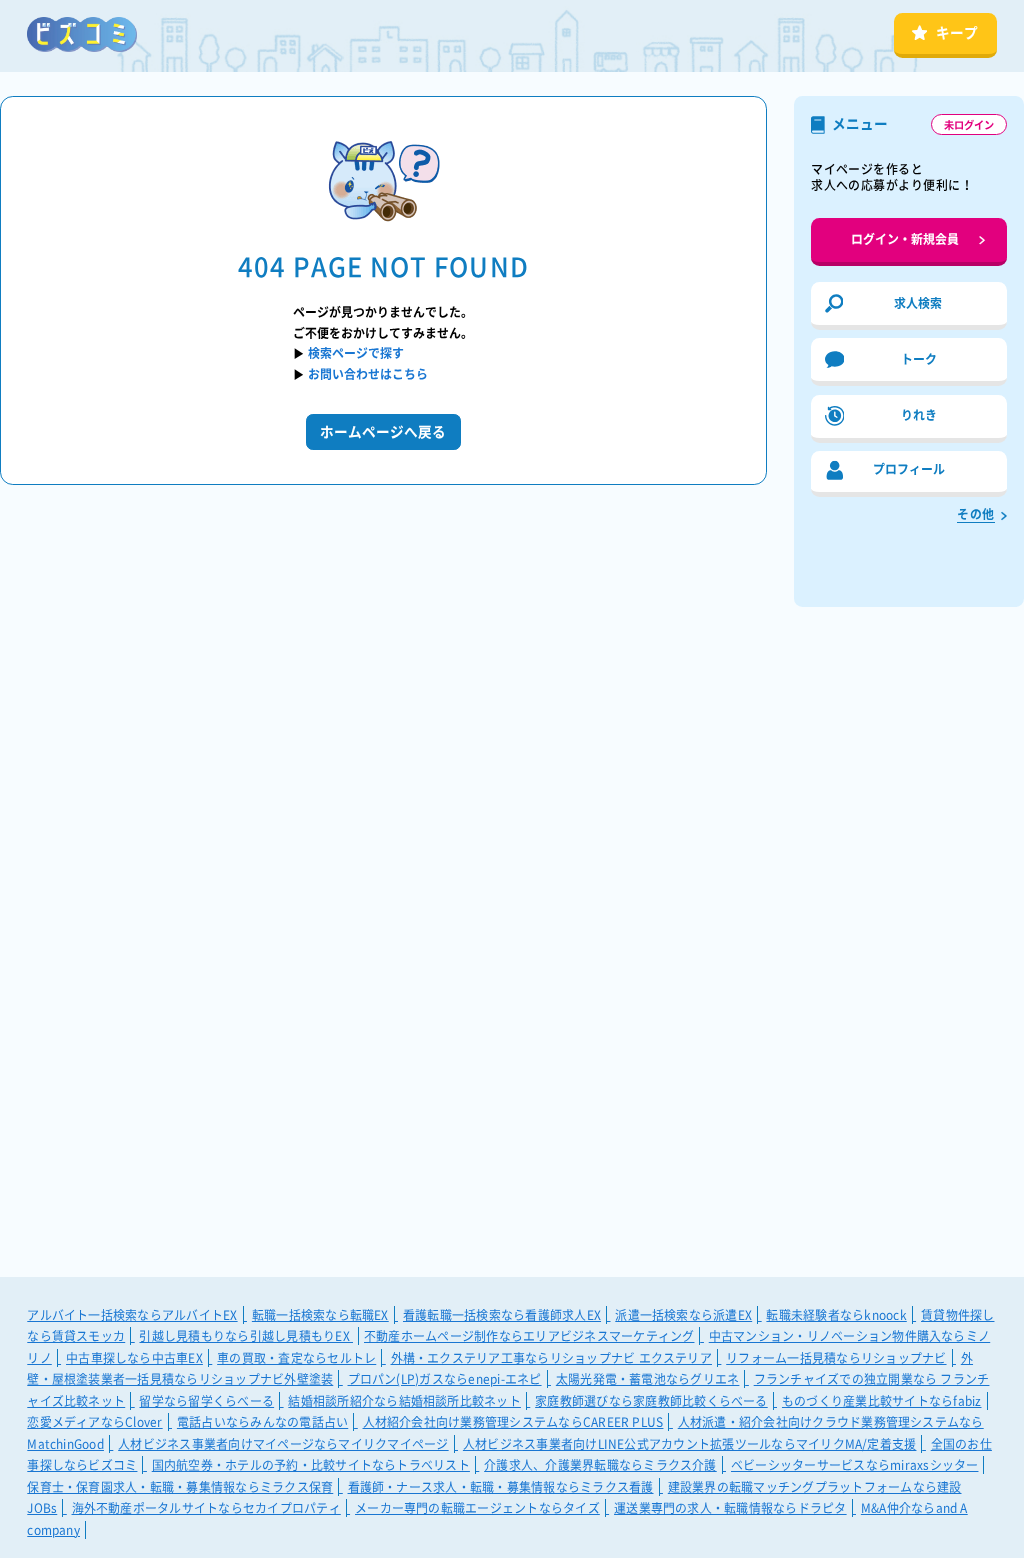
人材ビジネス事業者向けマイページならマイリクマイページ (283, 1444)
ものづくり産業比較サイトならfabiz (882, 1401)
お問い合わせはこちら (368, 374)
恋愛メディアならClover (94, 1422)
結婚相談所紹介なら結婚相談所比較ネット (404, 1401)
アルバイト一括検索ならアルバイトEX (132, 1315)
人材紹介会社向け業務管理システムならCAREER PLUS (513, 1422)
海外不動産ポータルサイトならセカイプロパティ (206, 1508)
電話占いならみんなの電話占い (262, 1422)
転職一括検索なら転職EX (320, 1315)
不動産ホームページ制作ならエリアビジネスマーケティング (529, 1336)
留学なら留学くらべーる (206, 1401)
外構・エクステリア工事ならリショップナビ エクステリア (551, 1358)
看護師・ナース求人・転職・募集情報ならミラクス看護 (501, 1487)
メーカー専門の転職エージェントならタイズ (477, 1508)
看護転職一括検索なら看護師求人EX (502, 1315)
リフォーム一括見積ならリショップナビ (836, 1358)
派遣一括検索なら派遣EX (683, 1315)
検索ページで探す (356, 353)
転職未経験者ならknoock (836, 1315)
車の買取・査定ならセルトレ (296, 1358)
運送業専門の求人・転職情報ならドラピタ (730, 1508)
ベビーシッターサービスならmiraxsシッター (855, 1465)
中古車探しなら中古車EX (134, 1358)
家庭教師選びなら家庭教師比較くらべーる (651, 1401)
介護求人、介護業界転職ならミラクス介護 (600, 1465)
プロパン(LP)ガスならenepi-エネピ (445, 1379)
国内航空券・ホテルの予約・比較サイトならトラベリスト (311, 1465)
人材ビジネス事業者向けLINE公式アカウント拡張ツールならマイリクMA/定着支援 (690, 1444)
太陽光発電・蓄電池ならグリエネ (648, 1379)
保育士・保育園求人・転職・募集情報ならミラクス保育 (180, 1487)
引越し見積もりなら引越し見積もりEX (246, 1336)
